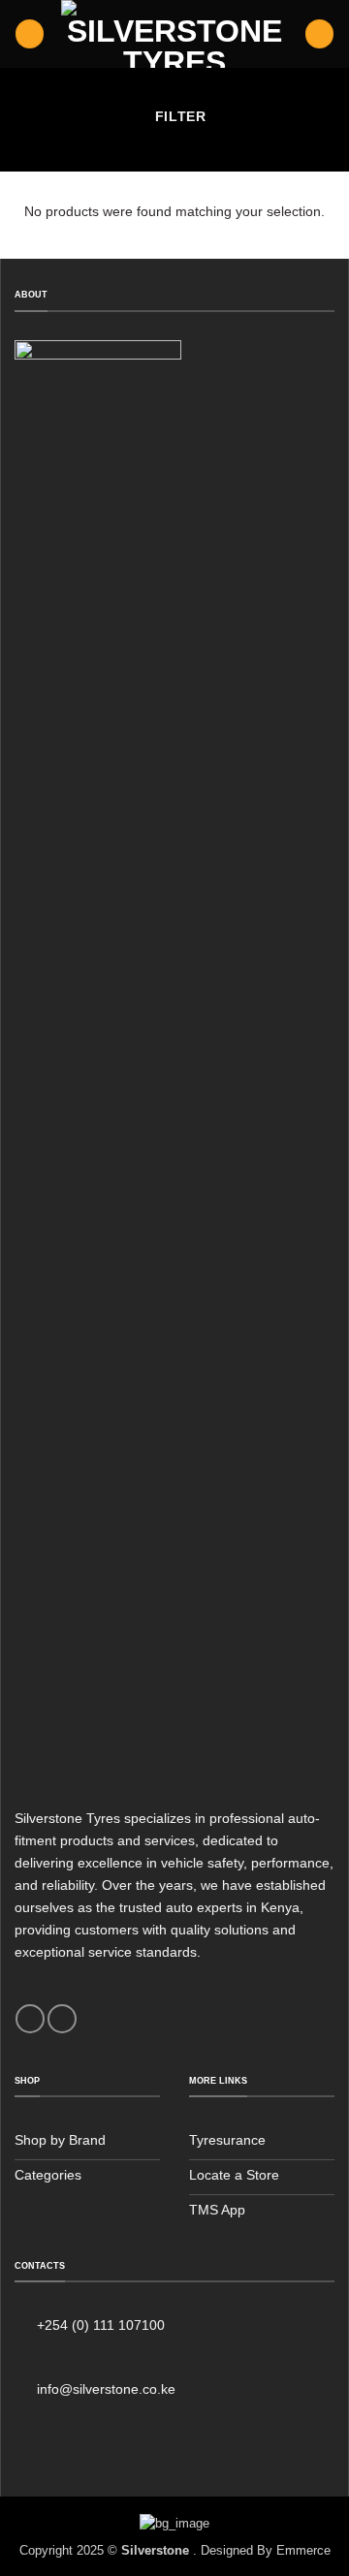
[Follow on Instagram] (62, 2019)
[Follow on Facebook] (30, 2019)
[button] (30, 34)
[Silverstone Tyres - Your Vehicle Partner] (175, 34)
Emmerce (303, 2550)
